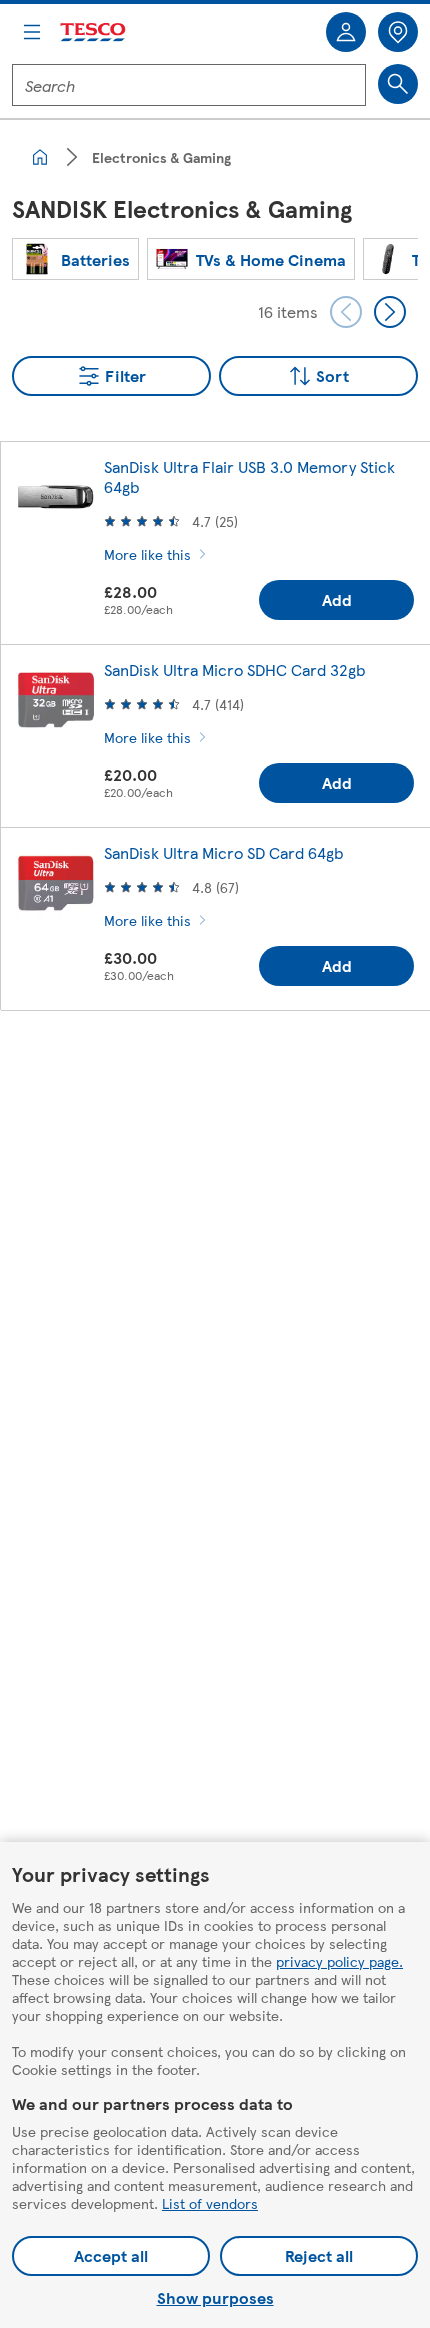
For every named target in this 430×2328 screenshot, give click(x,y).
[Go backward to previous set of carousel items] (346, 312)
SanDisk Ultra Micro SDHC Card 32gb (234, 669)
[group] (75, 259)
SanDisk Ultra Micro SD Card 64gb (223, 852)
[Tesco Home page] (94, 32)
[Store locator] (398, 32)
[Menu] (32, 32)
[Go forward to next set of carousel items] (390, 312)
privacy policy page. (339, 1961)
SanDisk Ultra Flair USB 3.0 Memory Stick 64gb (249, 476)
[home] (40, 157)
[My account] (346, 32)
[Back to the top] (225, 1076)
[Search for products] (398, 84)
